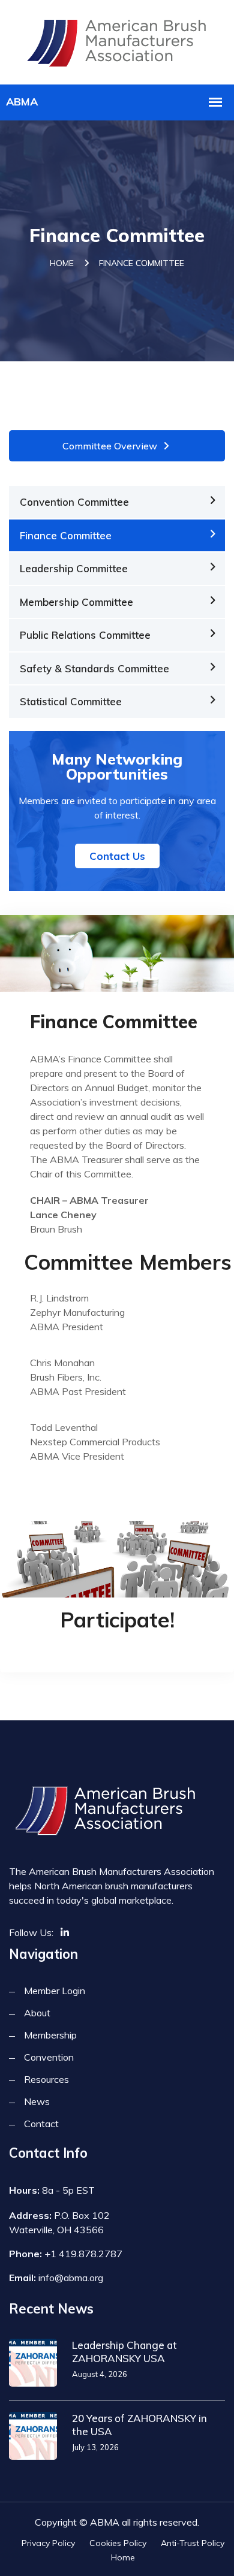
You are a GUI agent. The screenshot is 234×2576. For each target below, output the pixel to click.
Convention (49, 2057)
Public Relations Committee (85, 635)
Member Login (55, 1991)
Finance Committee (66, 535)
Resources (46, 2079)
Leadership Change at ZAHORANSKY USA (124, 2352)
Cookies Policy (118, 2543)
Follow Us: (31, 1932)
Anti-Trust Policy (193, 2543)
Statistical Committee (71, 701)
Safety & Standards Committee (94, 668)
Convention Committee (74, 502)
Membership (50, 2035)
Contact (41, 2124)
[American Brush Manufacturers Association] (117, 40)
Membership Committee (76, 602)
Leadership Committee (74, 568)
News (37, 2101)
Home (62, 263)
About (37, 2013)
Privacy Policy (48, 2543)
